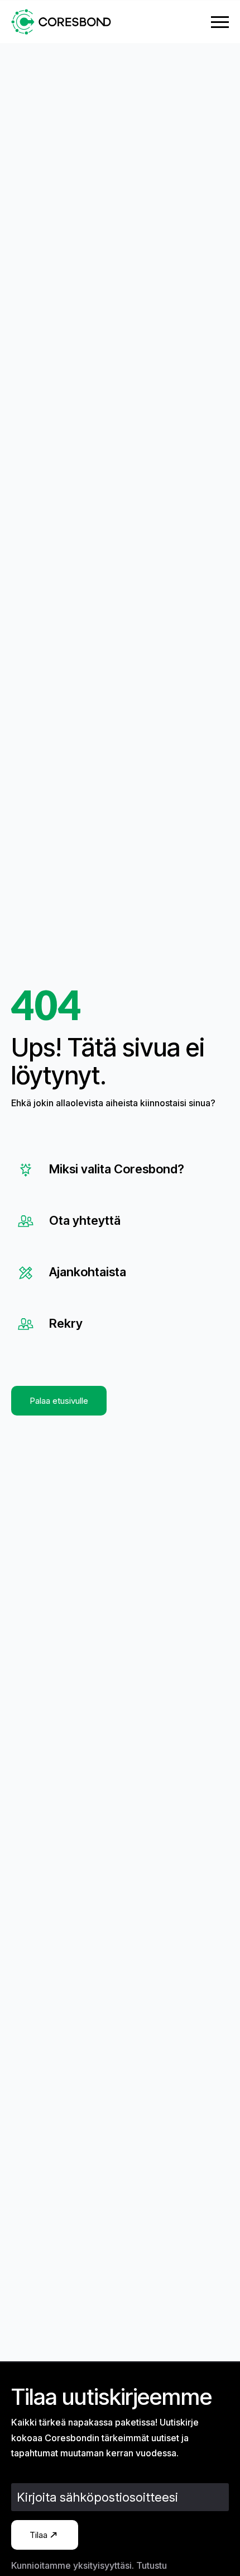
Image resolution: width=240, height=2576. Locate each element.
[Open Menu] (220, 22)
